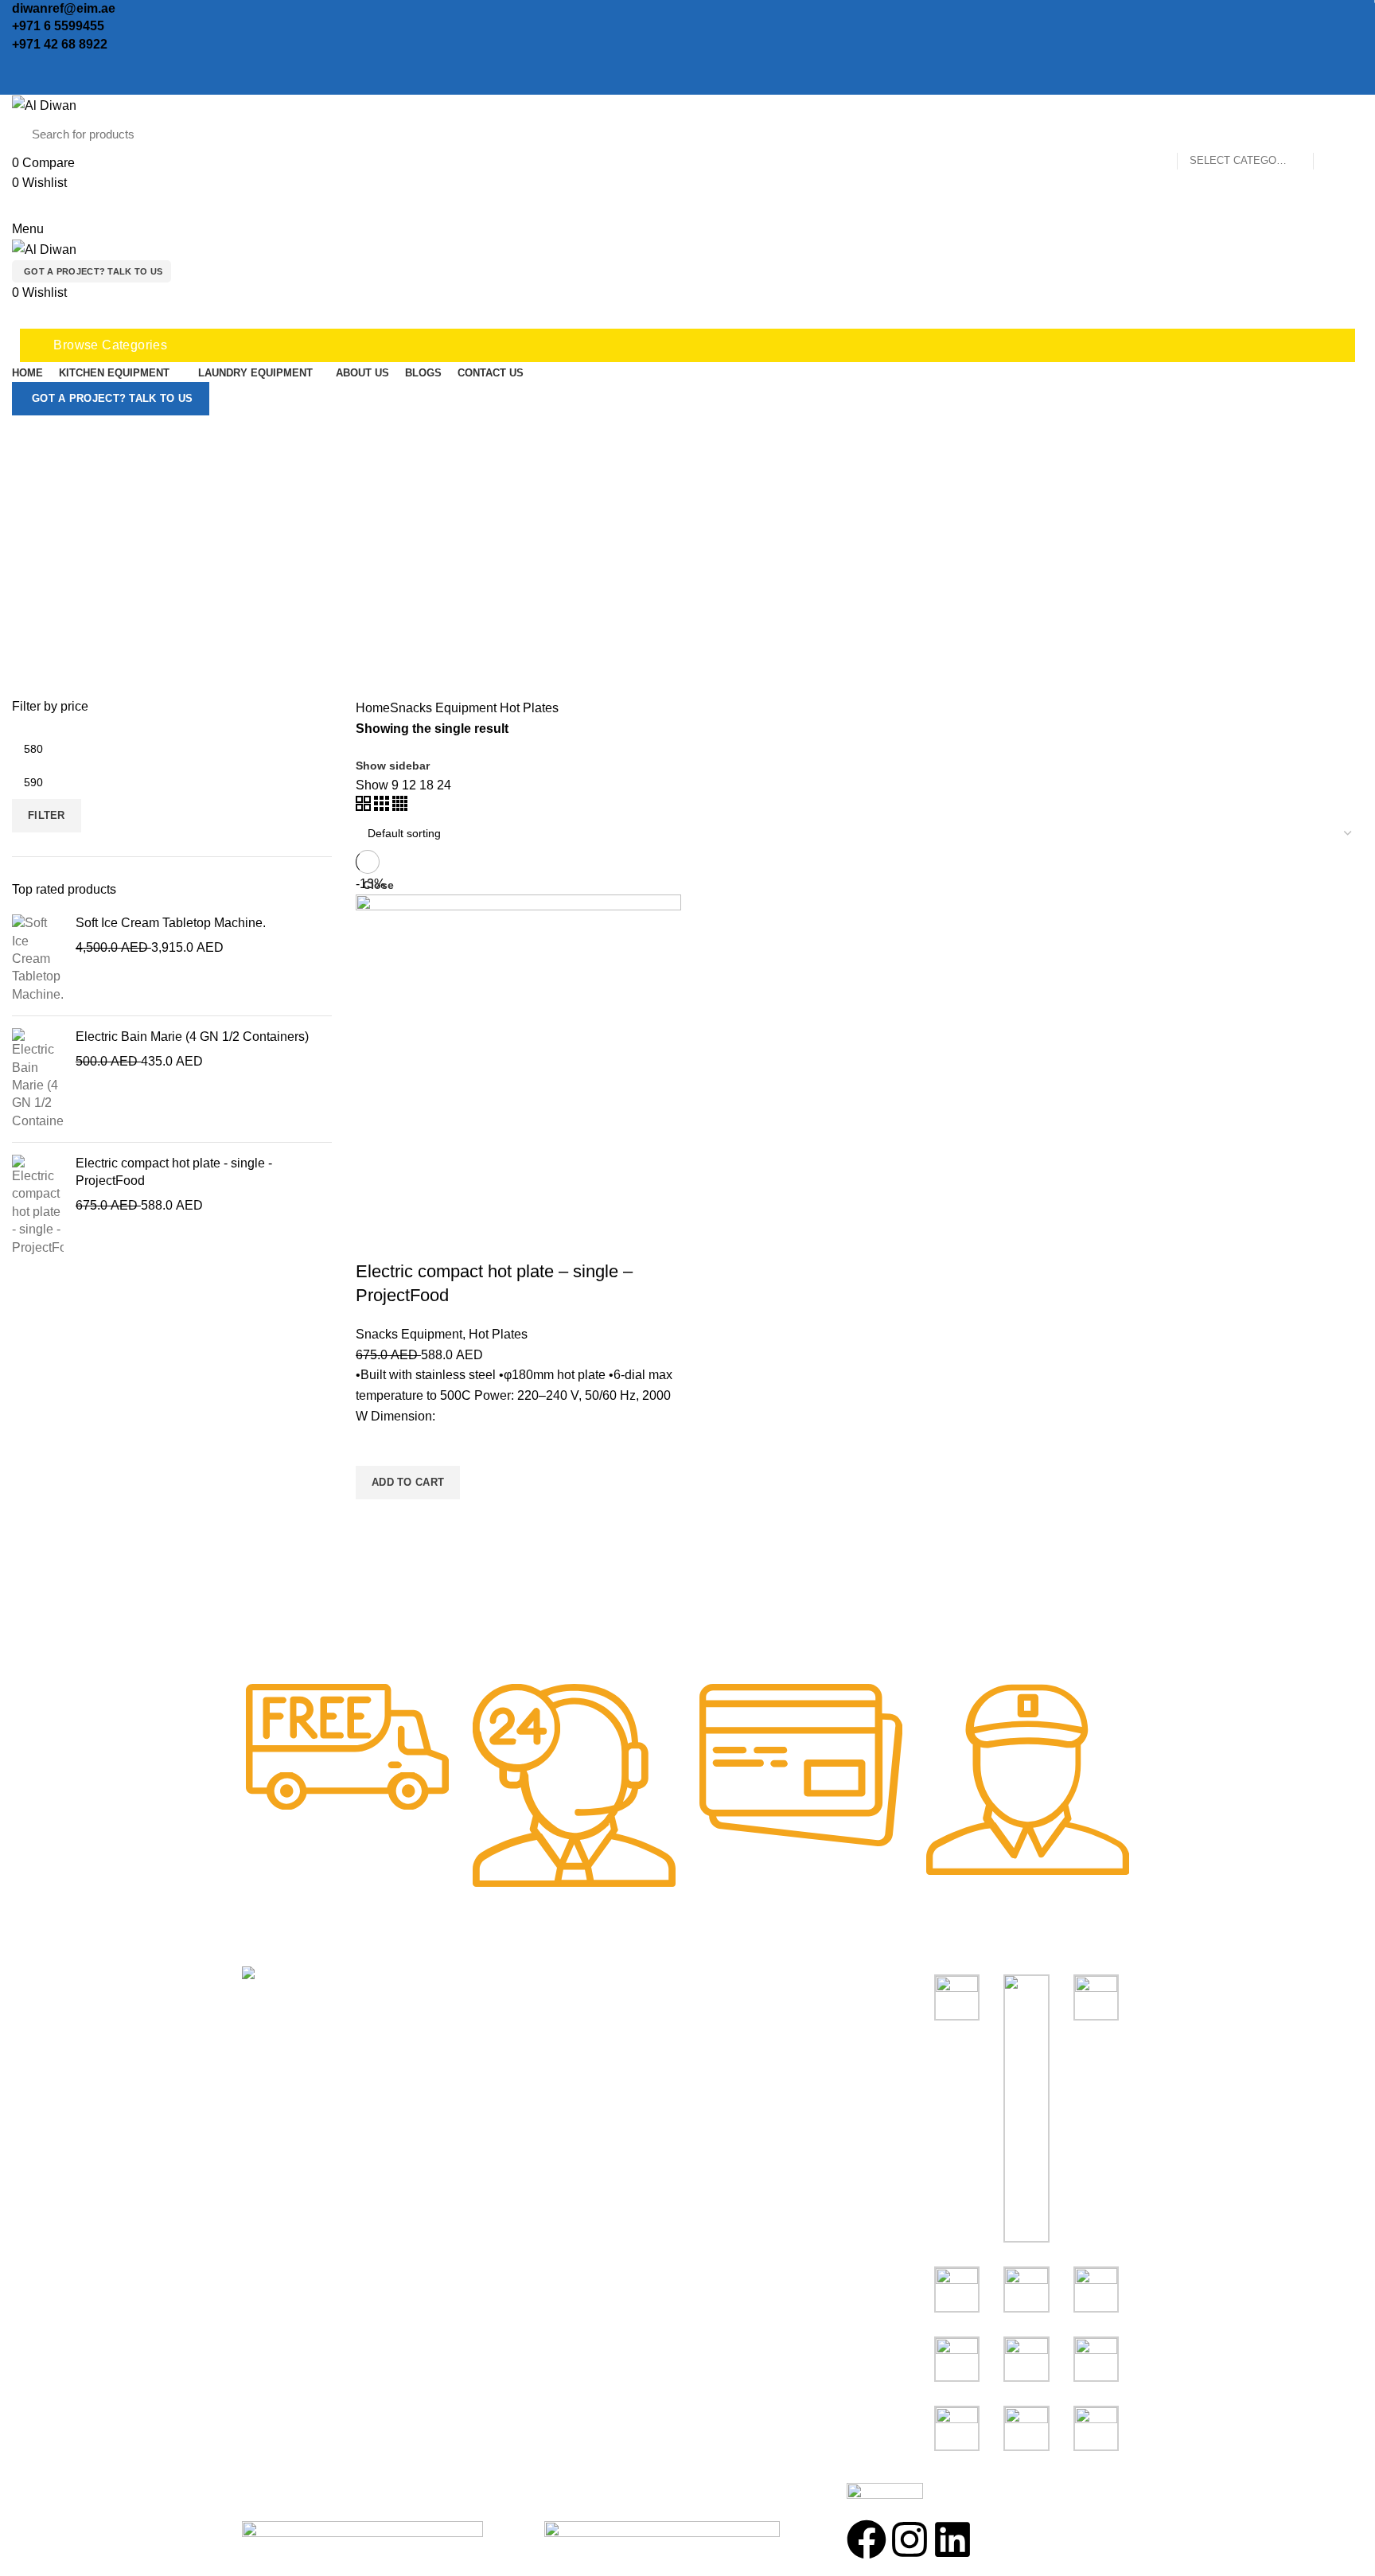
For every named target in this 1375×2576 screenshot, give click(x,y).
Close (378, 885)
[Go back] (687, 451)
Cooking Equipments (755, 2010)
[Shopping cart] (18, 317)
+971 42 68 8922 (60, 44)
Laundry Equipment (751, 2098)
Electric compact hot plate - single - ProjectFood (174, 1172)
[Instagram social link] (39, 64)
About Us (495, 2039)
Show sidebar (393, 766)
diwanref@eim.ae (64, 8)
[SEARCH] (1334, 134)
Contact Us (500, 2098)
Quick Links (510, 1980)
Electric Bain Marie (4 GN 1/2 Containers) (192, 1037)
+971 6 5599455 (58, 26)
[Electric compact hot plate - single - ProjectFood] (38, 1206)
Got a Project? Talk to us (93, 271)
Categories (695, 559)
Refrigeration (732, 2069)
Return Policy (507, 2069)
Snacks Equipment (443, 708)
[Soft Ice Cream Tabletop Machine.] (38, 959)
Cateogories (742, 1980)
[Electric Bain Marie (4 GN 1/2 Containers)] (38, 1079)
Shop (484, 2010)
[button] (408, 1483)
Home (373, 708)
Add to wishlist (376, 1446)
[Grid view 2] (365, 807)
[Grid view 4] (400, 807)
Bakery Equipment (748, 2039)
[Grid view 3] (383, 807)
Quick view (376, 1519)
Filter (47, 815)
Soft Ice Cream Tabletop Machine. (171, 923)
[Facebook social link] (21, 64)
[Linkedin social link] (58, 64)
